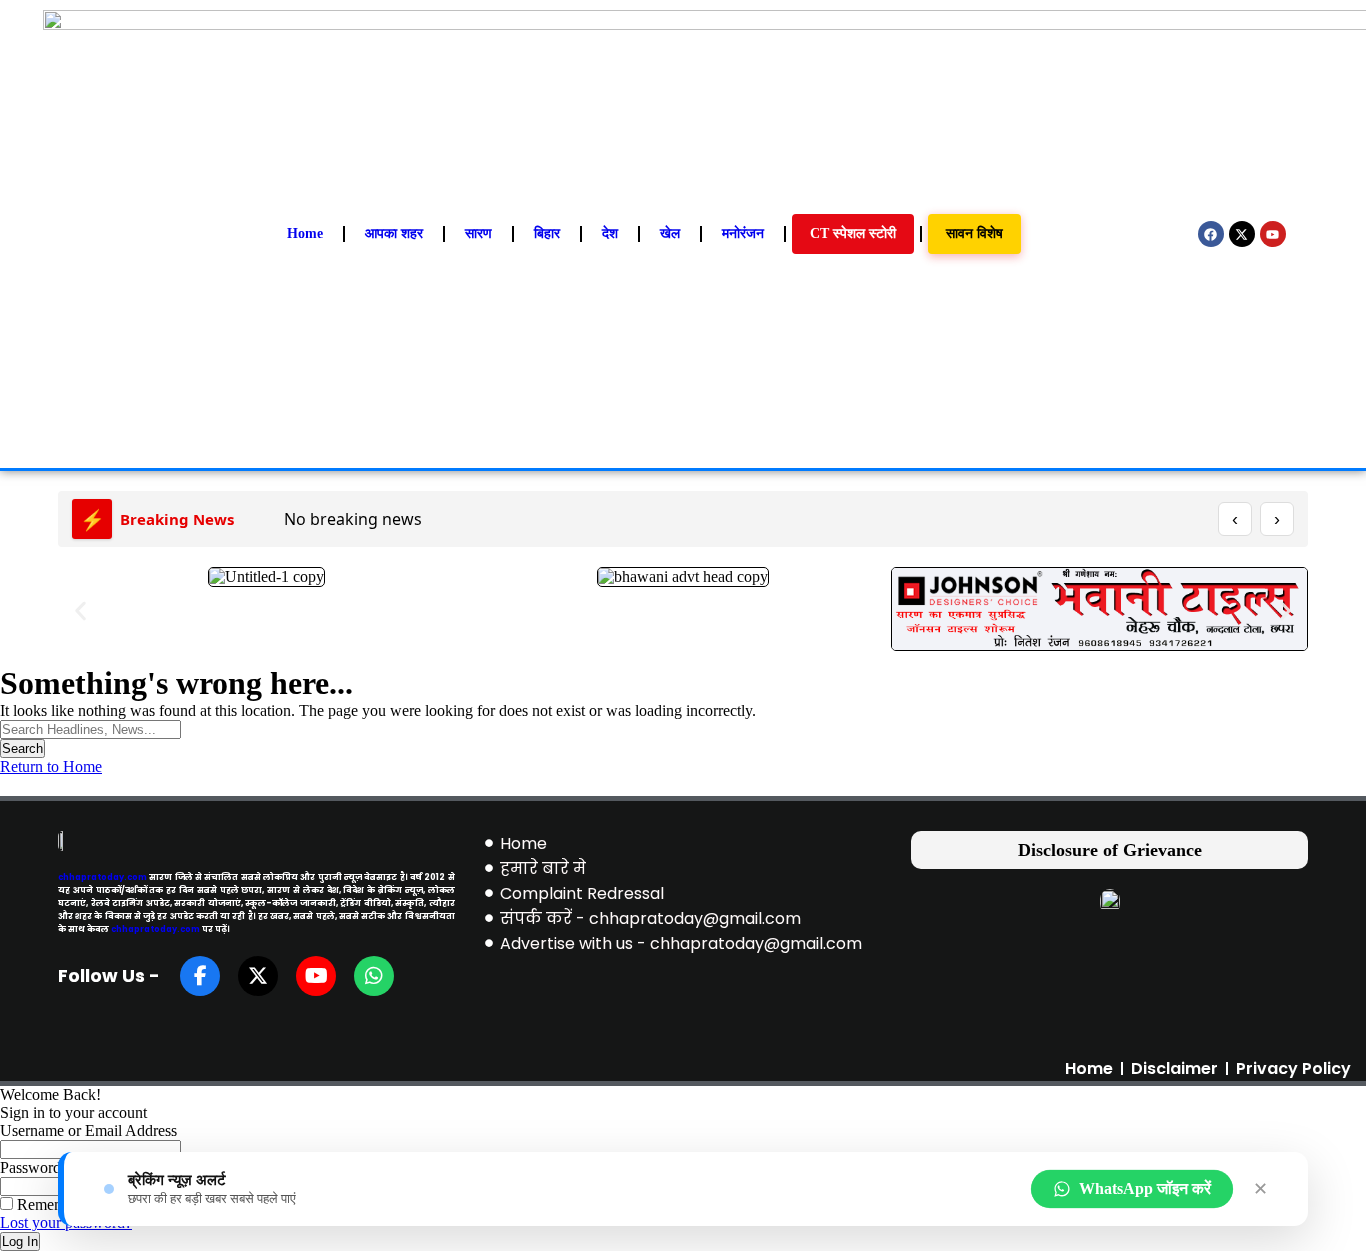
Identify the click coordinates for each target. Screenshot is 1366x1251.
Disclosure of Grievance (1110, 850)
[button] (80, 610)
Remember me (61, 1204)
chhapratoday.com (102, 877)
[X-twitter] (1242, 234)
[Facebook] (1211, 234)
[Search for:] (90, 728)
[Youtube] (1273, 234)
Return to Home (51, 766)
